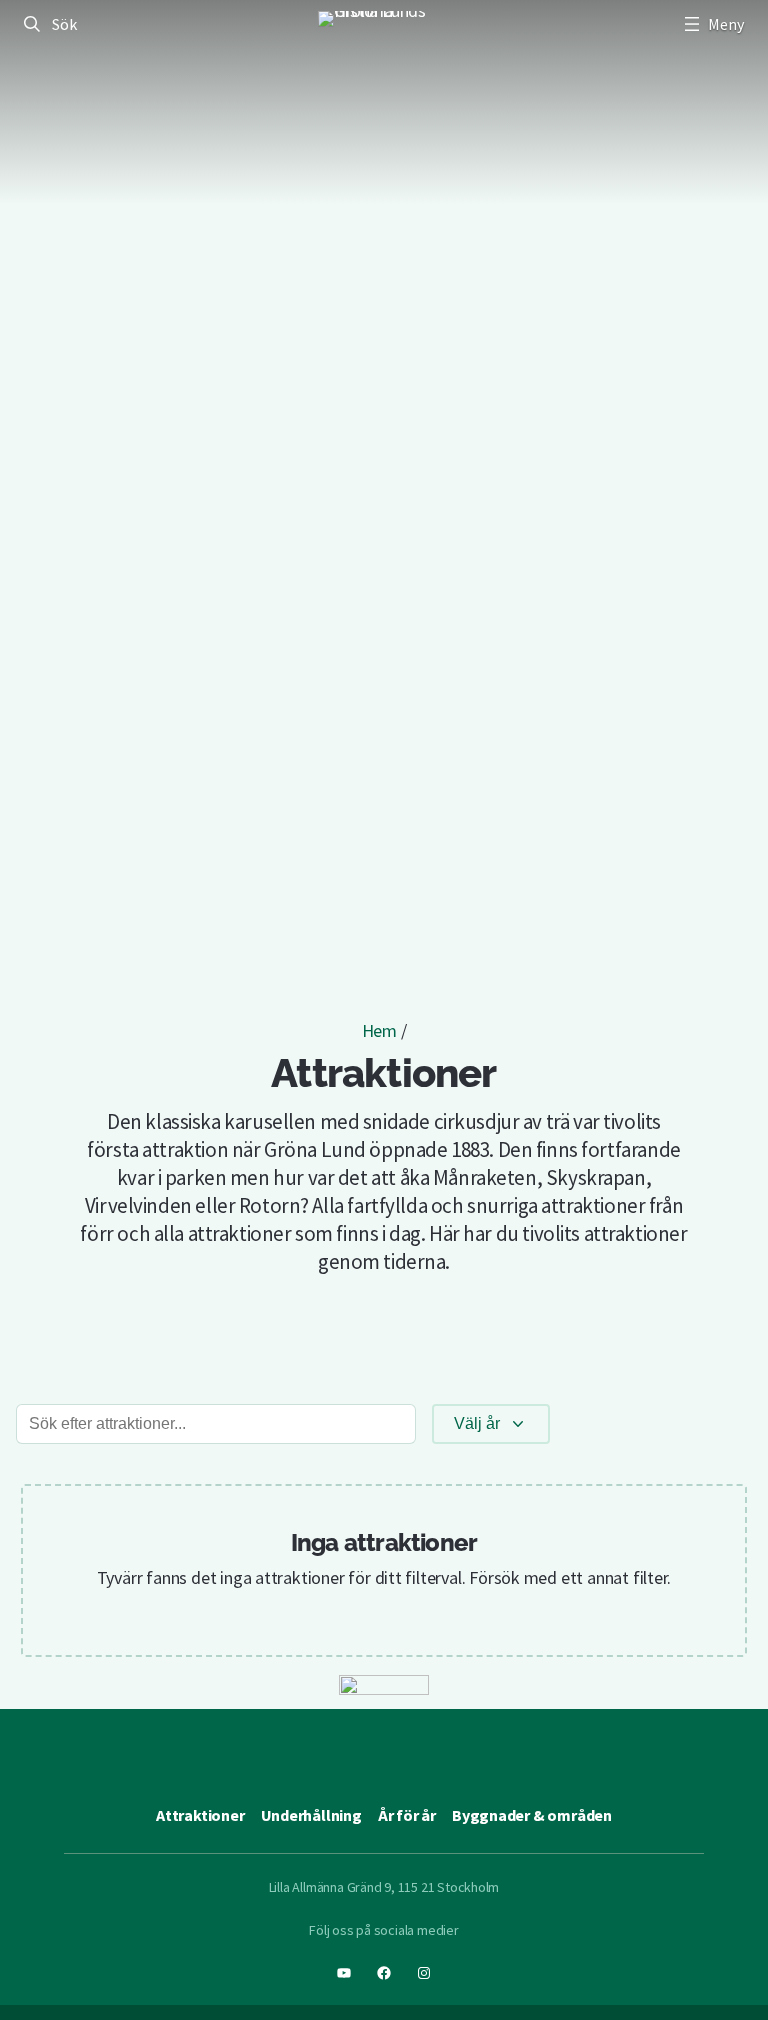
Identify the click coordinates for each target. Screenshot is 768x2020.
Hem (379, 1030)
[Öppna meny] (712, 24)
